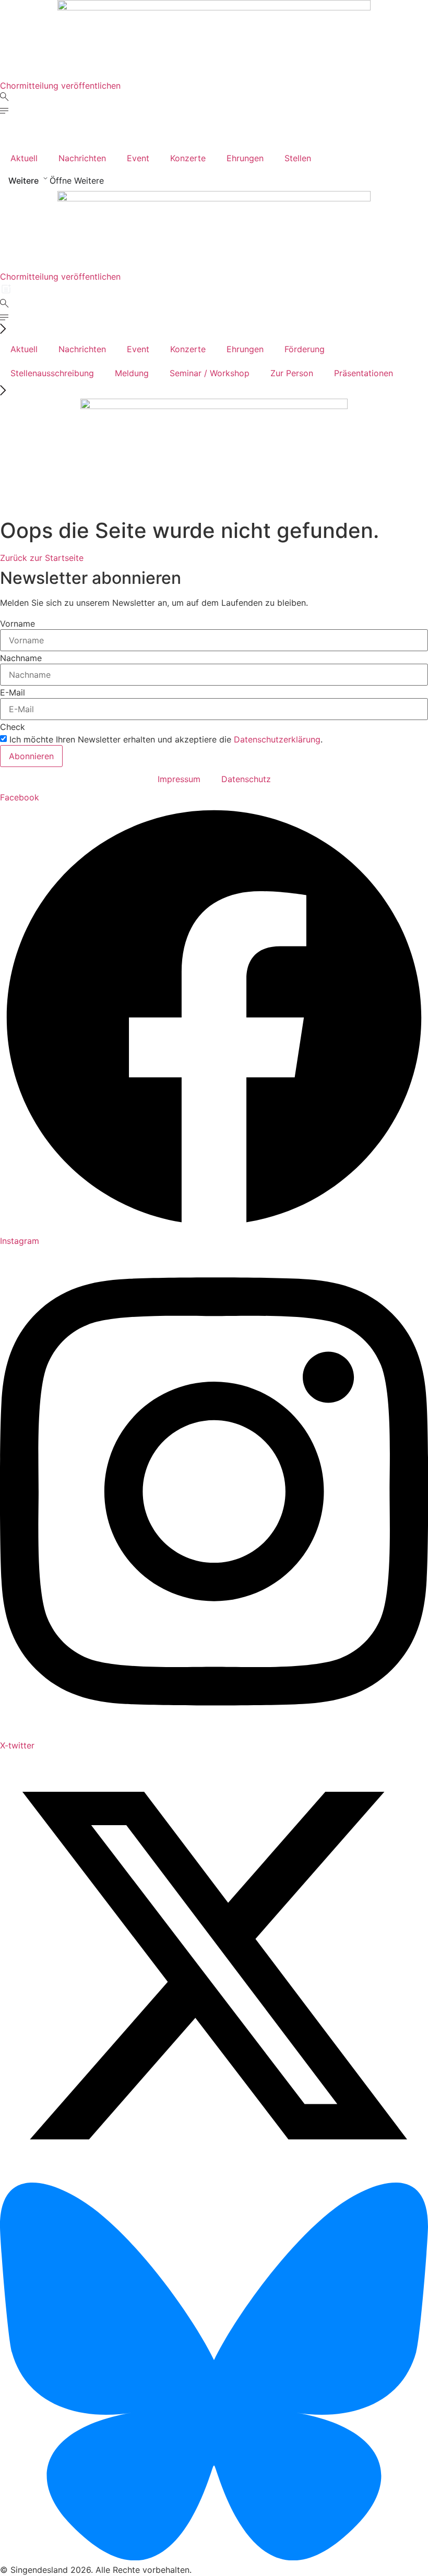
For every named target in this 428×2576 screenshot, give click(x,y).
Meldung (132, 373)
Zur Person (292, 373)
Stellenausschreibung (52, 373)
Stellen (298, 158)
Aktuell (24, 158)
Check (13, 727)
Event (138, 158)
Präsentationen (364, 373)
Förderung (305, 349)
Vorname (17, 624)
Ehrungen (245, 158)
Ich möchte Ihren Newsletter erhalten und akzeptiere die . (166, 739)
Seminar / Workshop (210, 373)
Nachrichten (82, 158)
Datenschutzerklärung (277, 739)
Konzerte (188, 158)
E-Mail (13, 692)
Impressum (179, 779)
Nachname (21, 658)
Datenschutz (246, 779)
